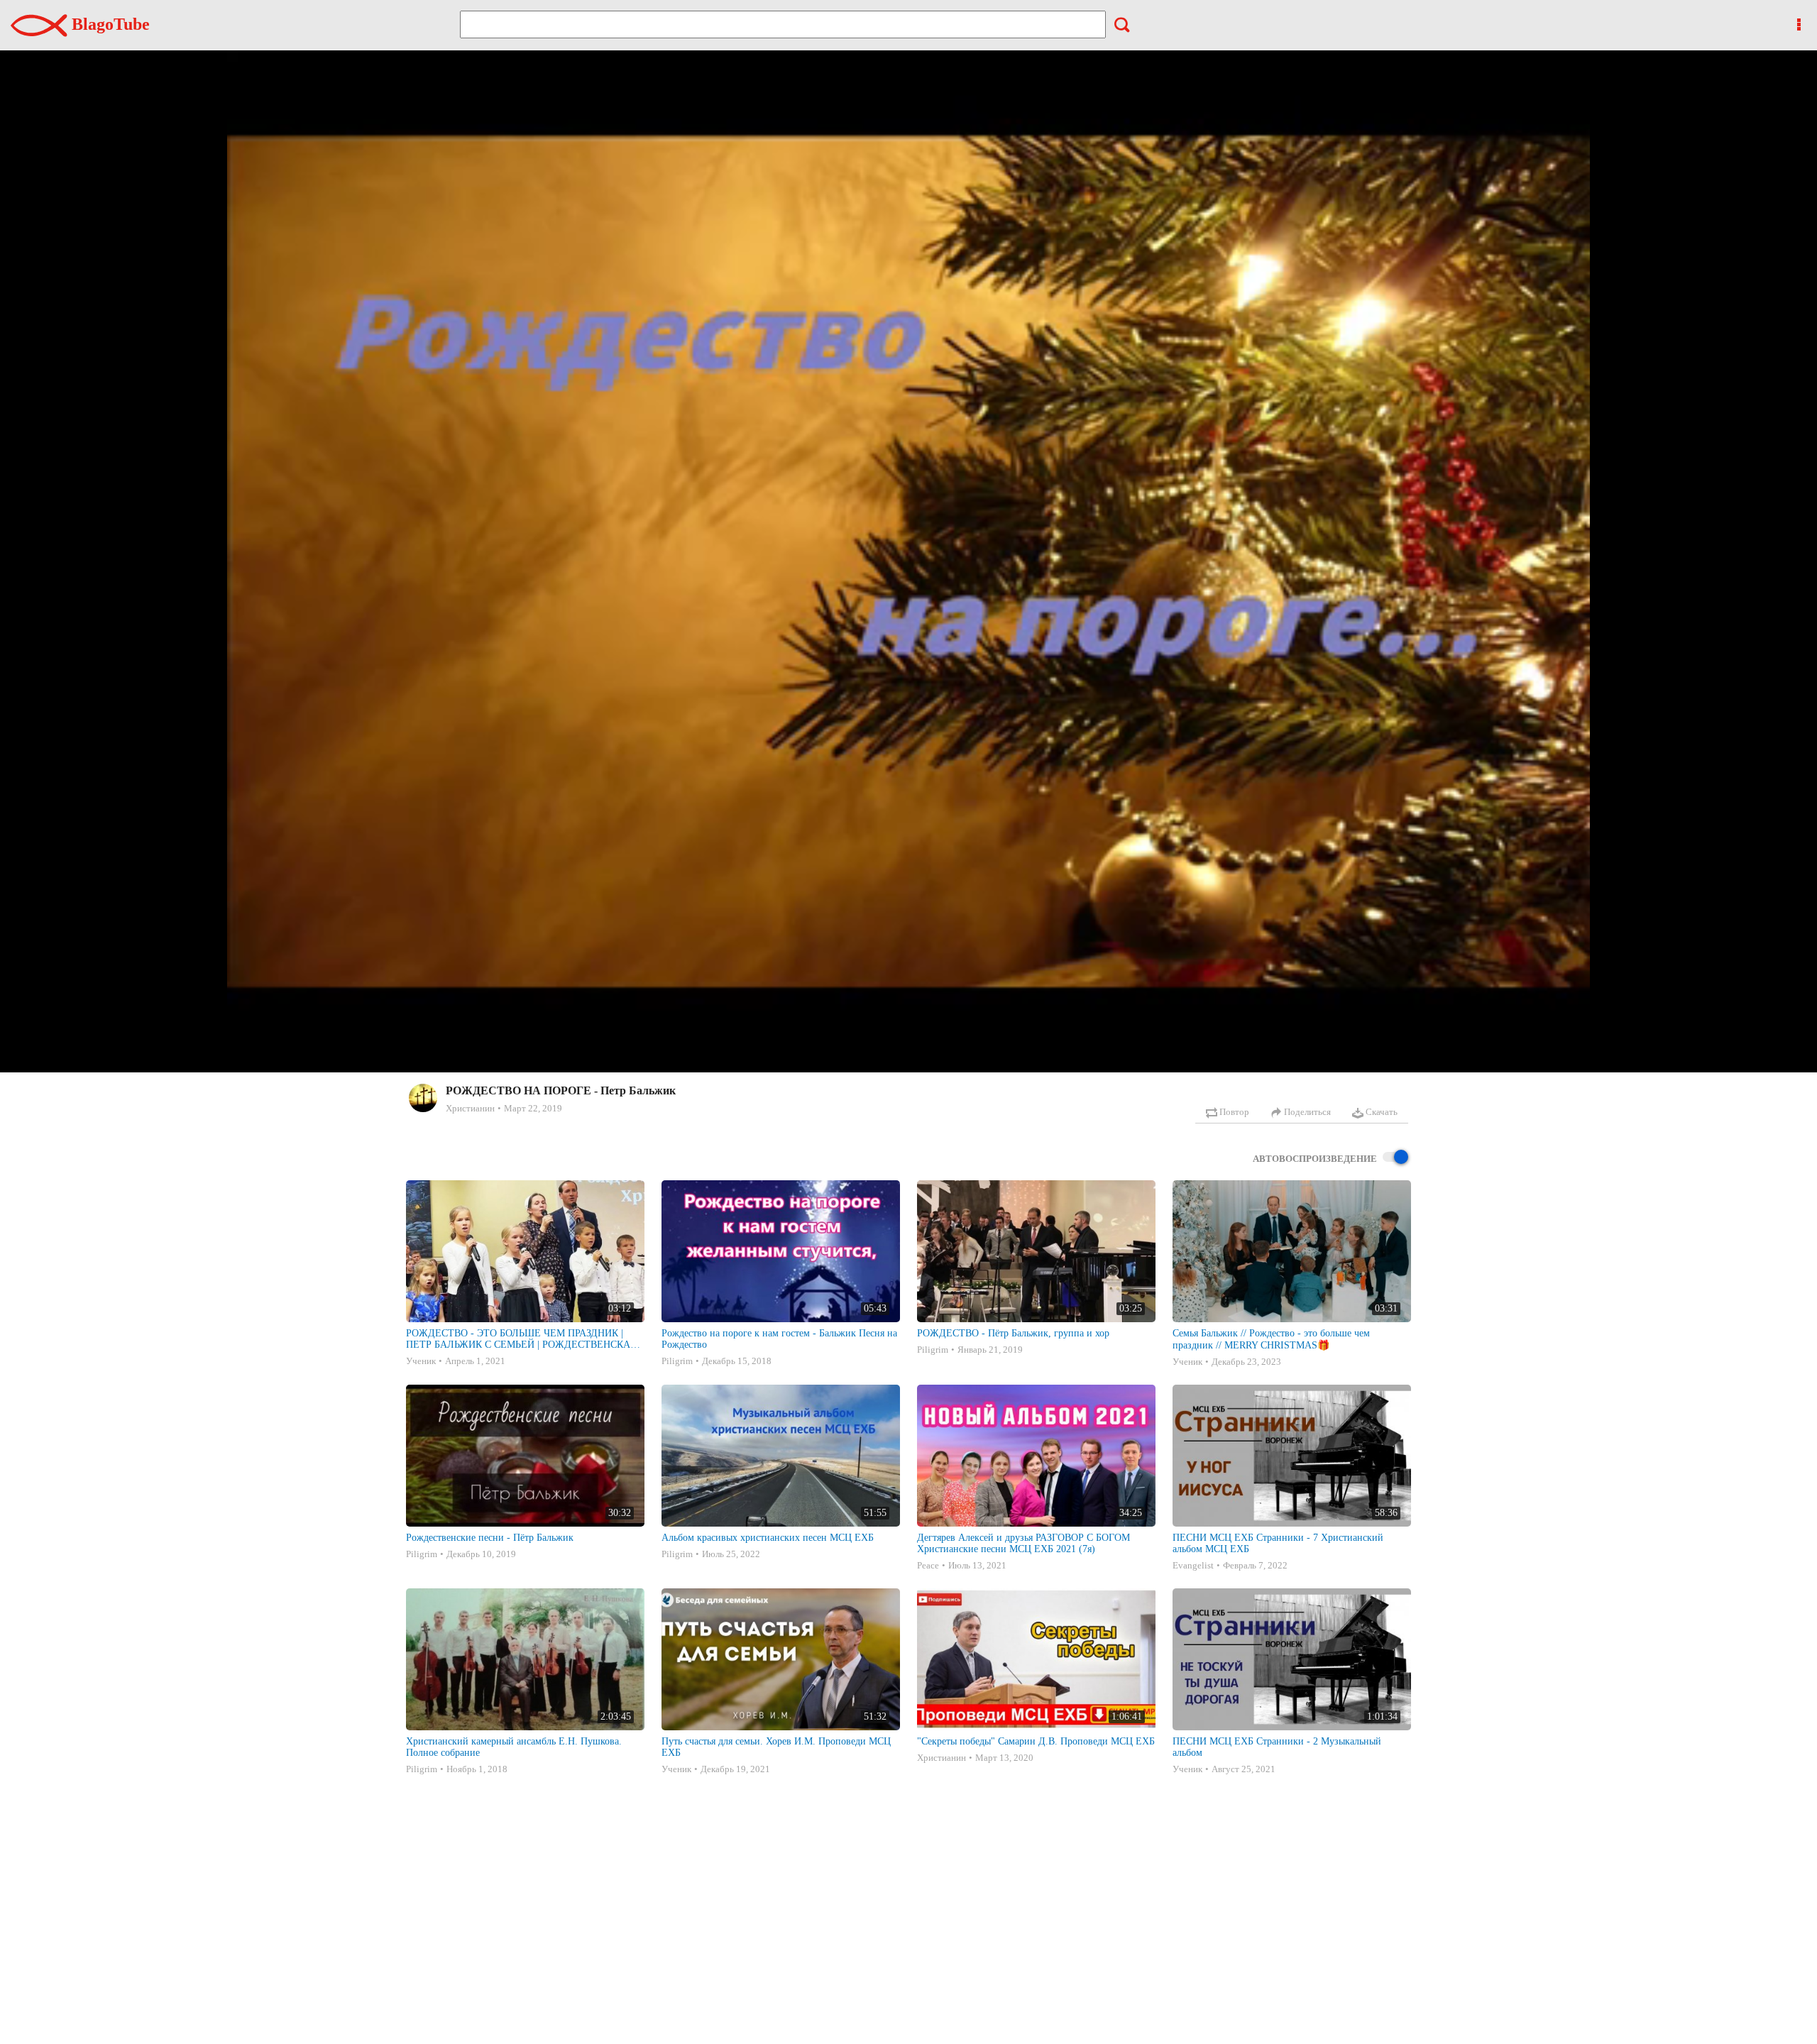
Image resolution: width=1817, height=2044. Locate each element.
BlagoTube (109, 24)
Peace (928, 1565)
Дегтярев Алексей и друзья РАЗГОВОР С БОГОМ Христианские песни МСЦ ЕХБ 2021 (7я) (1023, 1543)
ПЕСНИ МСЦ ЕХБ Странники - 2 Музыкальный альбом (1277, 1747)
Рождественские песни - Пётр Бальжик (490, 1538)
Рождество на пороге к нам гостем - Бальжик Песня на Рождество (779, 1339)
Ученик (421, 1361)
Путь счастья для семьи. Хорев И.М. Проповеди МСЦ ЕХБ (776, 1747)
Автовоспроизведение (1315, 1159)
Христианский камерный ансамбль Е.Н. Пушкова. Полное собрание (514, 1747)
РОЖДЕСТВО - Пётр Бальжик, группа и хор (1013, 1333)
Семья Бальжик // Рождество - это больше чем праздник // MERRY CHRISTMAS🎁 (1271, 1339)
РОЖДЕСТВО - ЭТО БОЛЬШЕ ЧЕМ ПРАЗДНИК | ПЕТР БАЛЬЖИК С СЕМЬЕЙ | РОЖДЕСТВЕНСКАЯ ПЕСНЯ (521, 1339)
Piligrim (677, 1361)
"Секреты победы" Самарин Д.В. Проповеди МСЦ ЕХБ (1036, 1741)
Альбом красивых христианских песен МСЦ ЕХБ (768, 1538)
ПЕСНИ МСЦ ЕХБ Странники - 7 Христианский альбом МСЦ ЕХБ (1278, 1543)
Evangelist (1193, 1565)
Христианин (470, 1108)
